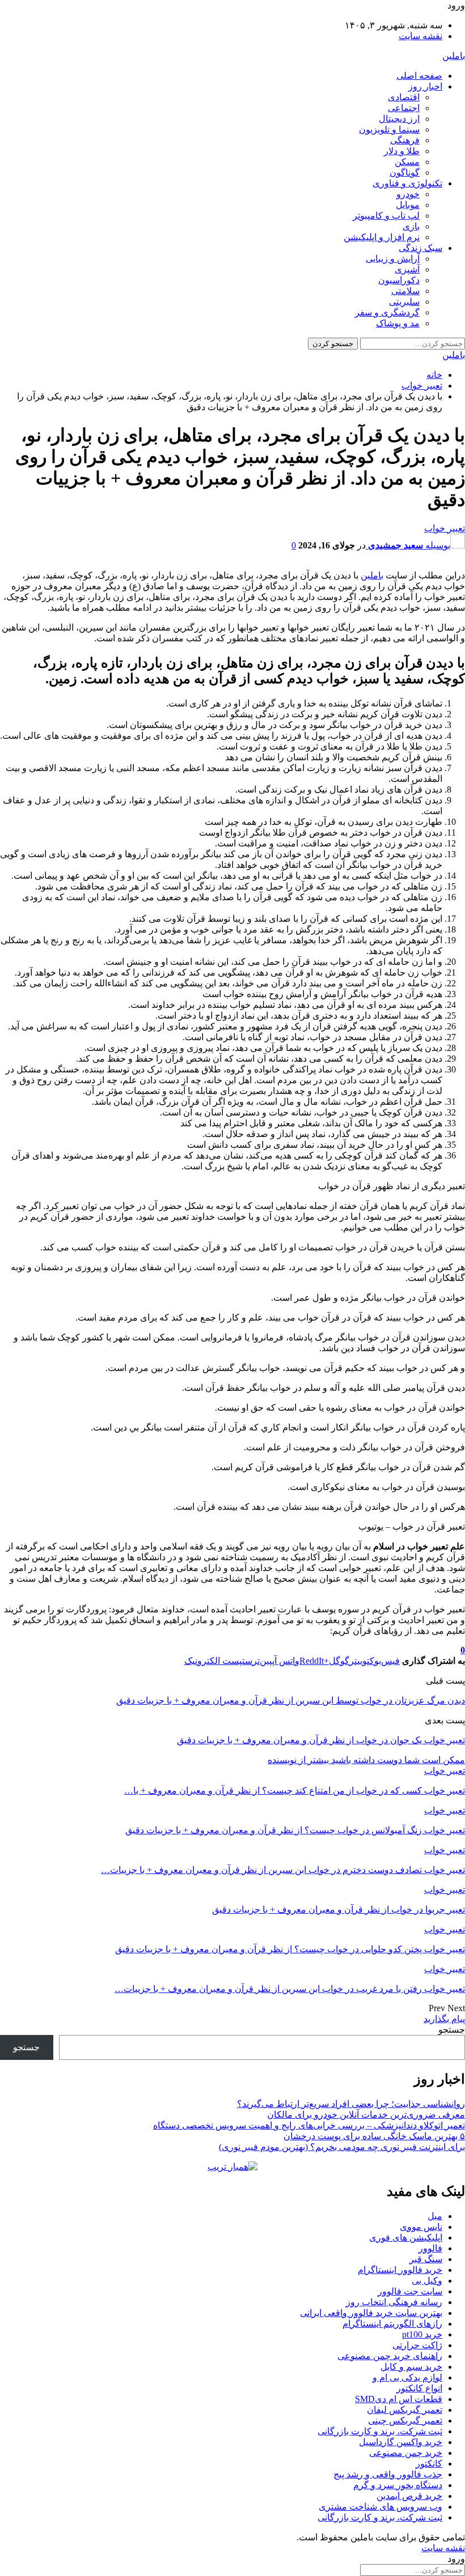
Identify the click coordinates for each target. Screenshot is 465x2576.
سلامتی (405, 291)
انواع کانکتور (419, 2388)
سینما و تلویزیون (389, 129)
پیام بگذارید (444, 2019)
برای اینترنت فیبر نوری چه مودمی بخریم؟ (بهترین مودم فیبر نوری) (342, 2147)
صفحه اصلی (419, 76)
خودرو (408, 194)
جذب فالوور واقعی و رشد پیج (388, 2474)
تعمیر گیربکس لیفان (405, 2410)
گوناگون (405, 173)
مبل (435, 2216)
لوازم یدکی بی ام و (407, 2377)
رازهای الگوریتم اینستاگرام (392, 2324)
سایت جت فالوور (410, 2291)
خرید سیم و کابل (411, 2367)
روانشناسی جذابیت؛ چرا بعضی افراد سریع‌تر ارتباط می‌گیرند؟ (351, 2104)
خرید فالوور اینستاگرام (400, 2270)
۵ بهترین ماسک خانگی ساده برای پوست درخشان (374, 2136)
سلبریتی (404, 302)
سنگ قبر (426, 2259)
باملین (454, 56)
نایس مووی (421, 2227)
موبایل (408, 205)
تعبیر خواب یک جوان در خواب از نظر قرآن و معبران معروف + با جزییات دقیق (321, 1740)
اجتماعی (404, 108)
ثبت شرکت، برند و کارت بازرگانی (380, 2431)
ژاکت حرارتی (417, 2345)
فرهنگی (405, 140)
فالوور (430, 2248)
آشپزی (407, 269)
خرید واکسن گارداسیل (401, 2442)
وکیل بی (427, 2281)
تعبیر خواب (445, 528)
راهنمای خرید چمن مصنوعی (390, 2356)
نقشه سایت (420, 36)
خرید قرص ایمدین (409, 2496)
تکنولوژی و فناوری (407, 183)
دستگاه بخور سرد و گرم (398, 2485)
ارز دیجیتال (399, 119)
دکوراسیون (399, 280)
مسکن (407, 162)
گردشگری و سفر (387, 312)
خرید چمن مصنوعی (406, 2453)
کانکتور (429, 2464)
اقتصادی (404, 97)
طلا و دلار (402, 151)
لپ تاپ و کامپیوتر (386, 216)
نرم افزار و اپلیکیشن (382, 237)
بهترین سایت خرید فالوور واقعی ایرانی (371, 2313)
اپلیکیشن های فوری (406, 2237)
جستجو (452, 2030)
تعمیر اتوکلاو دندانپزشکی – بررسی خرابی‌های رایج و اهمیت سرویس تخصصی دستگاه (309, 2125)
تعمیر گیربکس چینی (405, 2420)
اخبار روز (425, 86)
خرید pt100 (422, 2334)
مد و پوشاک (398, 323)
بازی (411, 226)
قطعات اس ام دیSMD (399, 2399)
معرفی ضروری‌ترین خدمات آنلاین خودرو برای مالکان (366, 2115)
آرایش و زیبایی (393, 259)
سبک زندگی (420, 248)
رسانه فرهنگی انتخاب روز (394, 2302)
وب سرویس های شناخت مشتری (381, 2507)
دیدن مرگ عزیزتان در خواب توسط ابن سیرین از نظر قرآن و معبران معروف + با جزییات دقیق (291, 1700)
